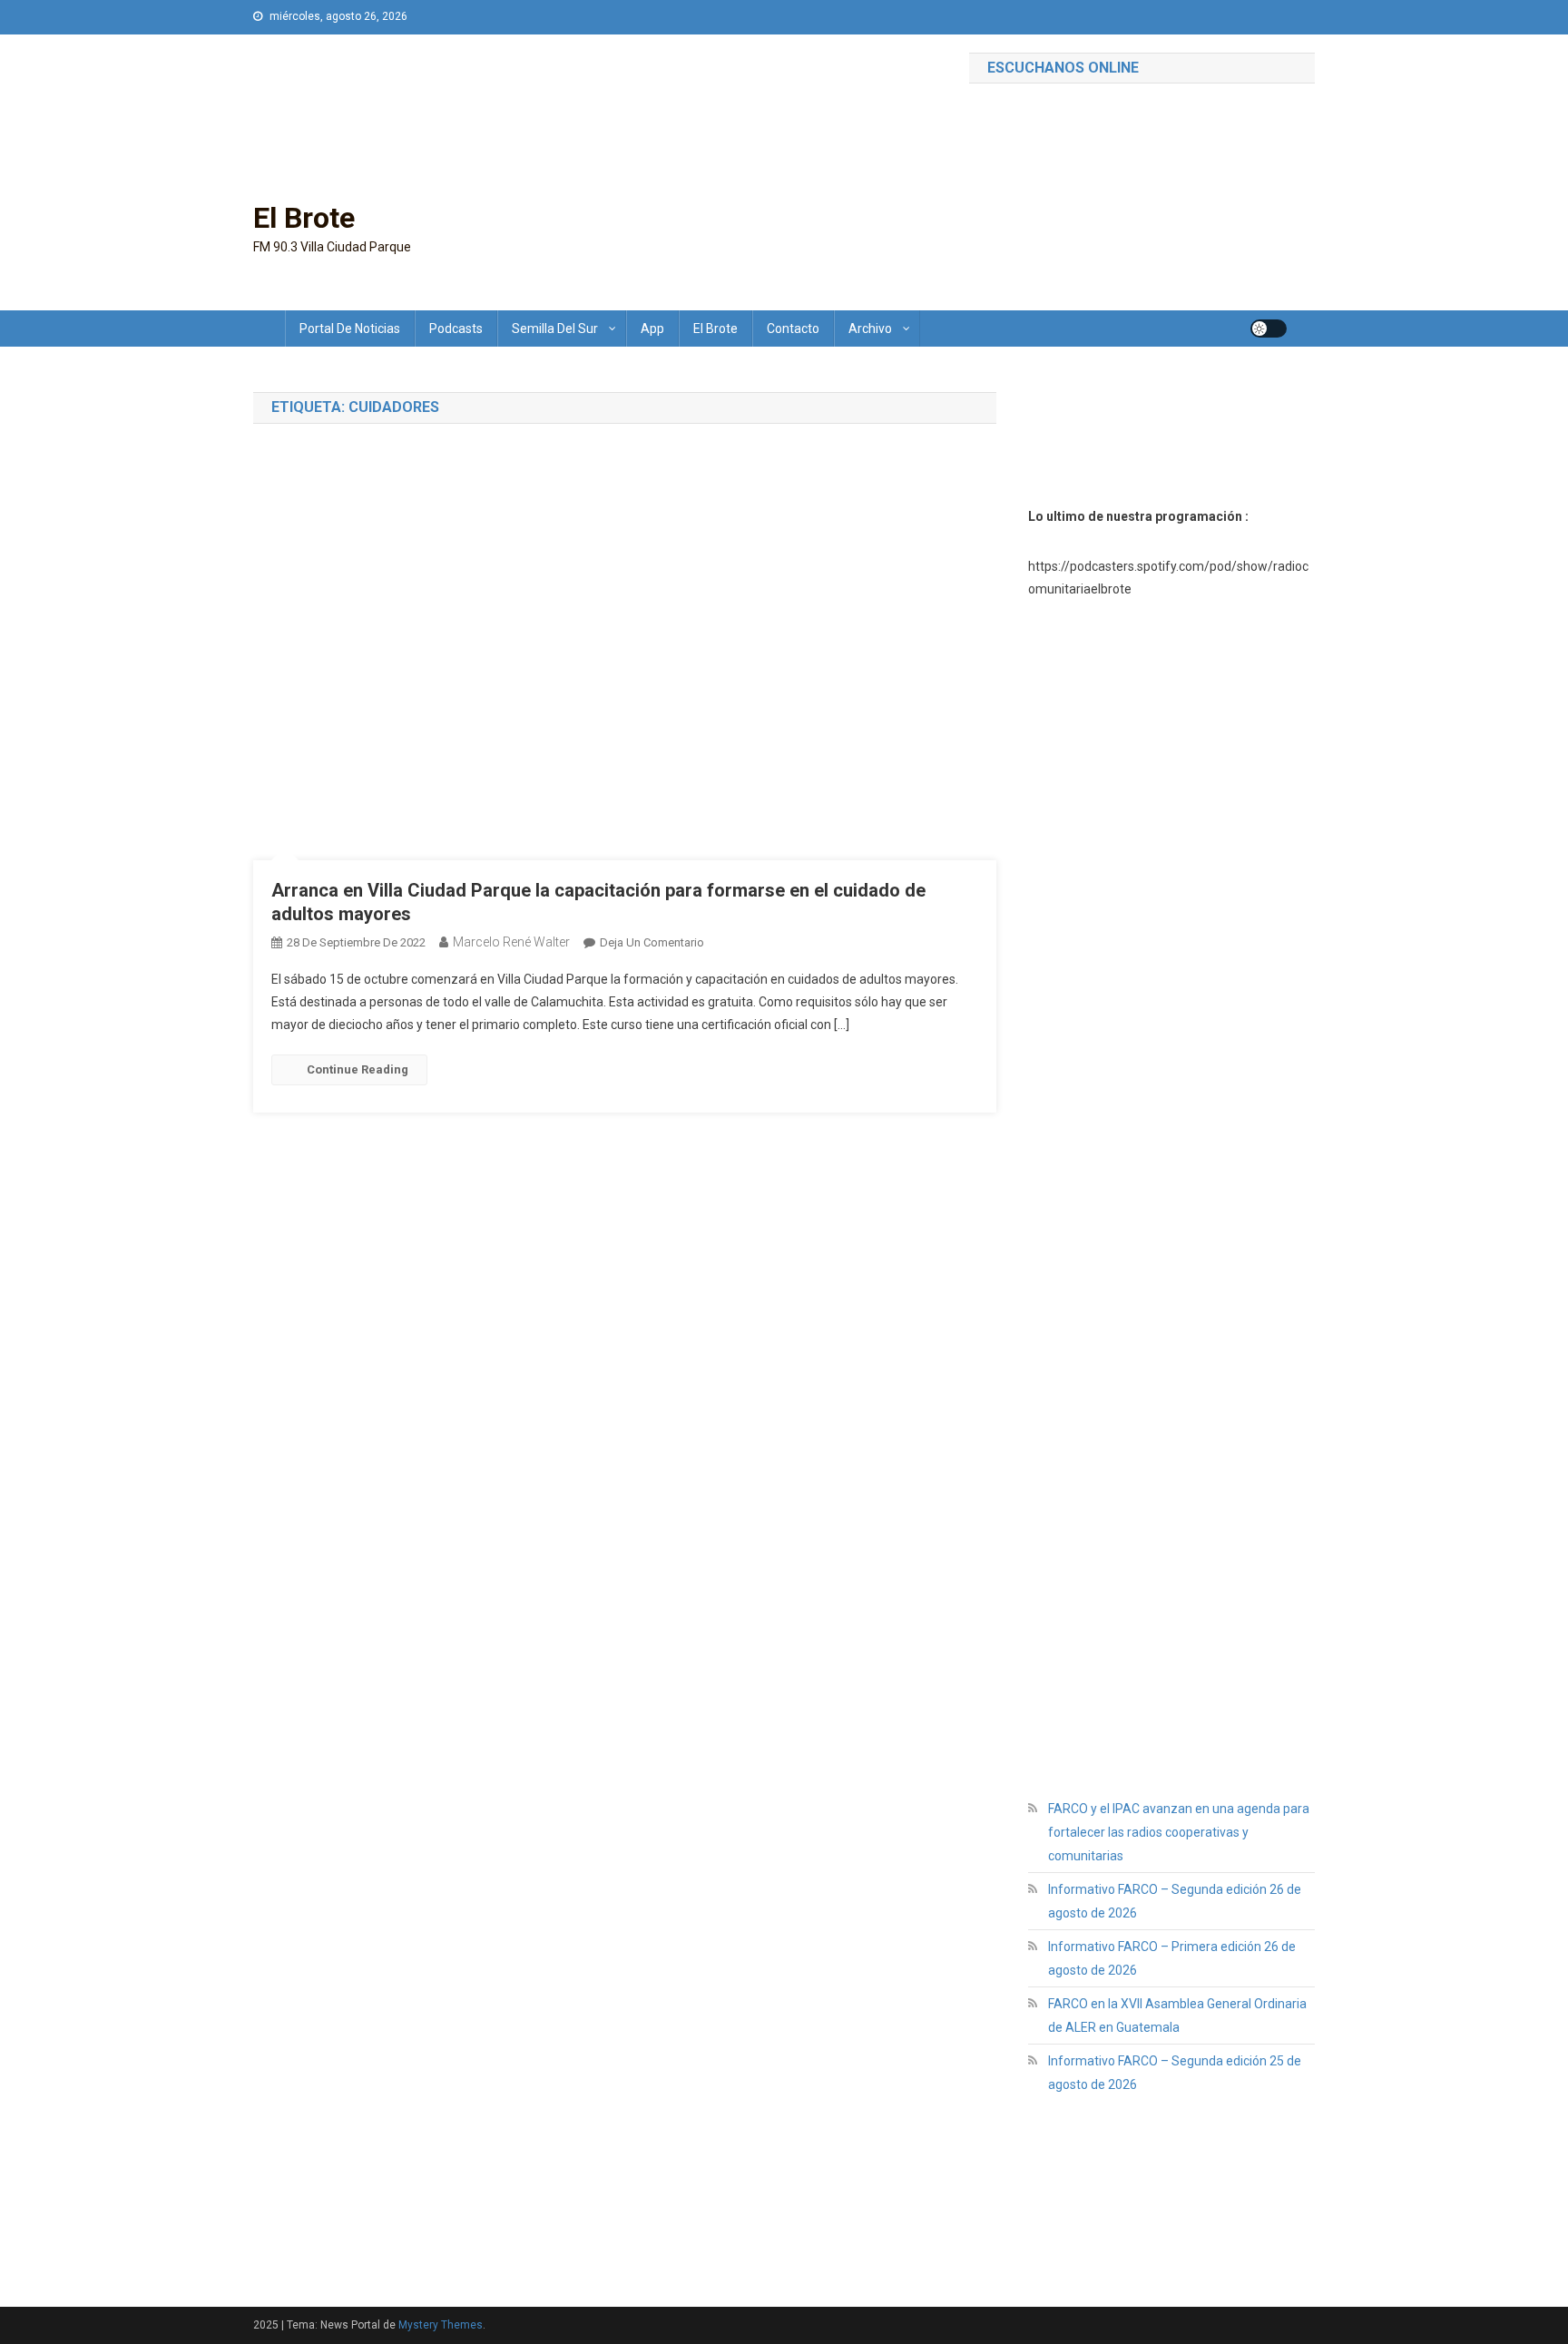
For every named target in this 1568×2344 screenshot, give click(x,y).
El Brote (304, 218)
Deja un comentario (652, 942)
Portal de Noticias (350, 329)
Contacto (793, 329)
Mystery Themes (441, 2325)
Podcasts (456, 329)
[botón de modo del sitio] (1269, 329)
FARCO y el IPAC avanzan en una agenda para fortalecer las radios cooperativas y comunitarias (1179, 1832)
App (652, 329)
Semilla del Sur (555, 329)
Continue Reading (358, 1069)
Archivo (870, 329)
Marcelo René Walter (511, 942)
